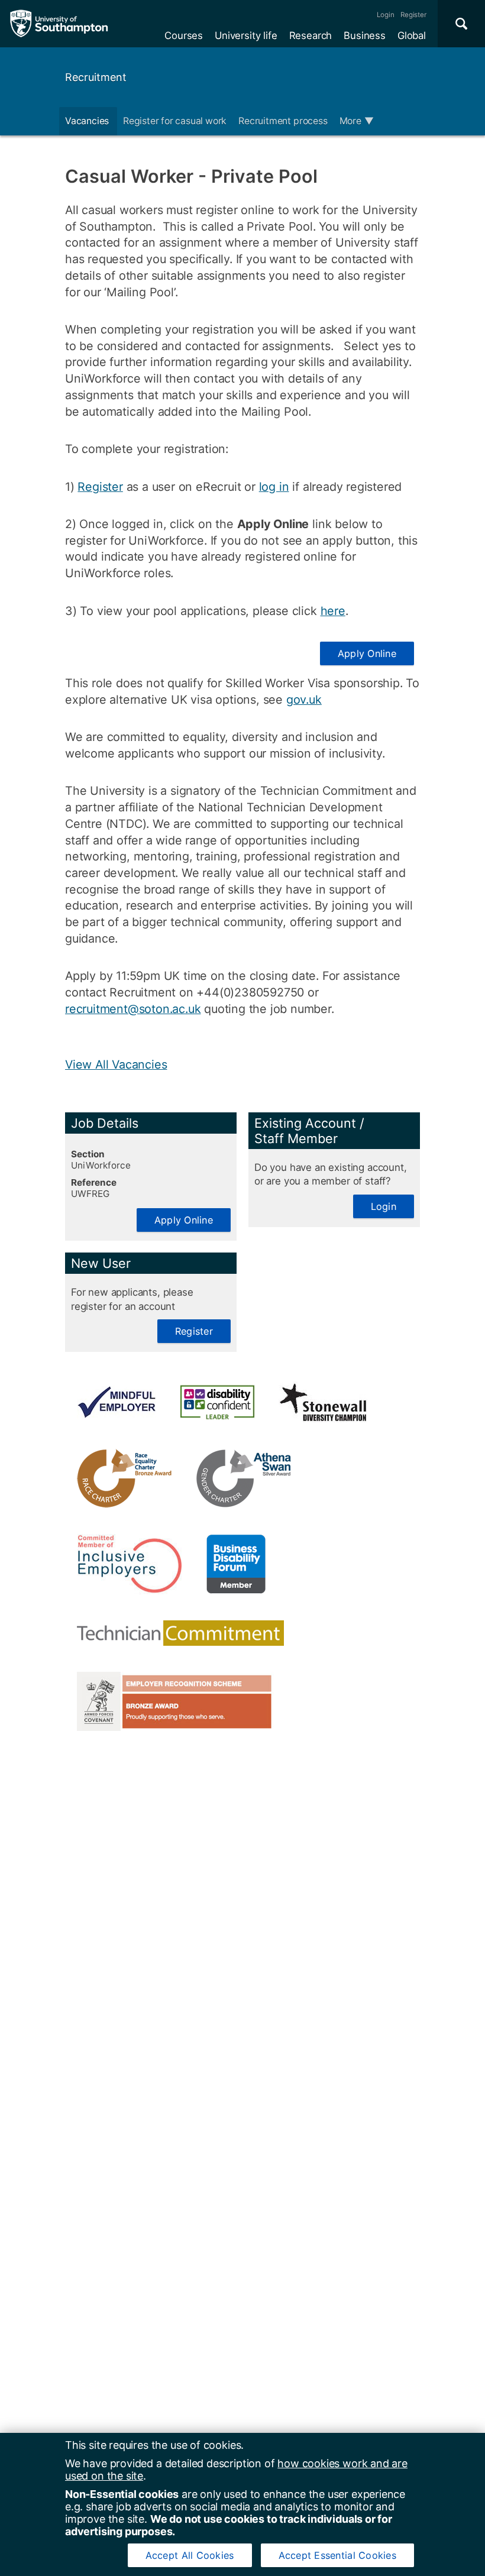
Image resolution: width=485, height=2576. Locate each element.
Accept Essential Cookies (337, 2555)
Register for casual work (175, 121)
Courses (184, 35)
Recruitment (96, 77)
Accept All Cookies (190, 2555)
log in (274, 487)
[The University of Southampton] (59, 24)
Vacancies (88, 121)
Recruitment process (283, 121)
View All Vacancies (116, 1064)
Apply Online (367, 653)
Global (412, 35)
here (333, 611)
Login (386, 15)
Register (413, 15)
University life (246, 35)
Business (365, 35)
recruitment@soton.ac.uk (133, 1009)
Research (311, 35)
